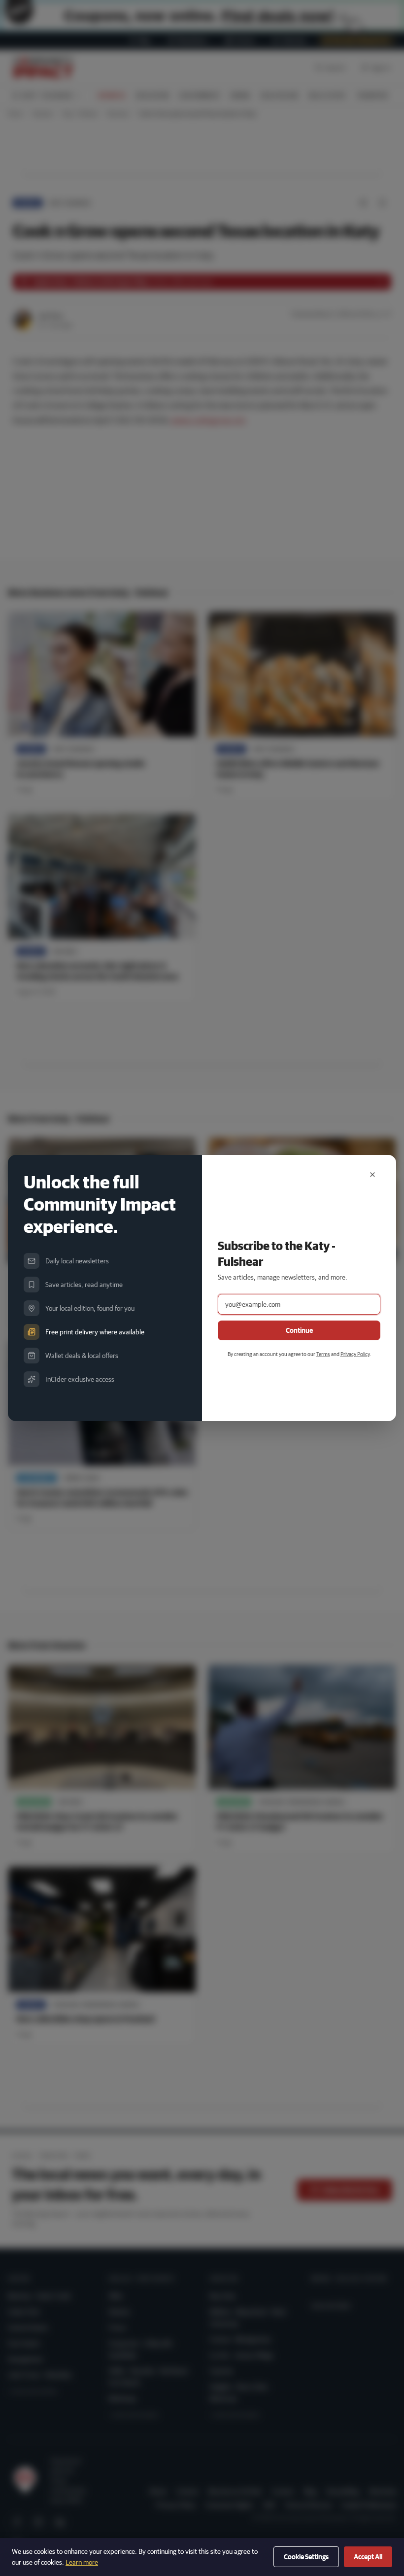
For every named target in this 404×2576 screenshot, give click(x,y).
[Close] (372, 1175)
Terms (323, 1354)
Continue (299, 1330)
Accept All (368, 2557)
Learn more (82, 2562)
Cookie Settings (306, 2557)
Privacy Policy (355, 1354)
